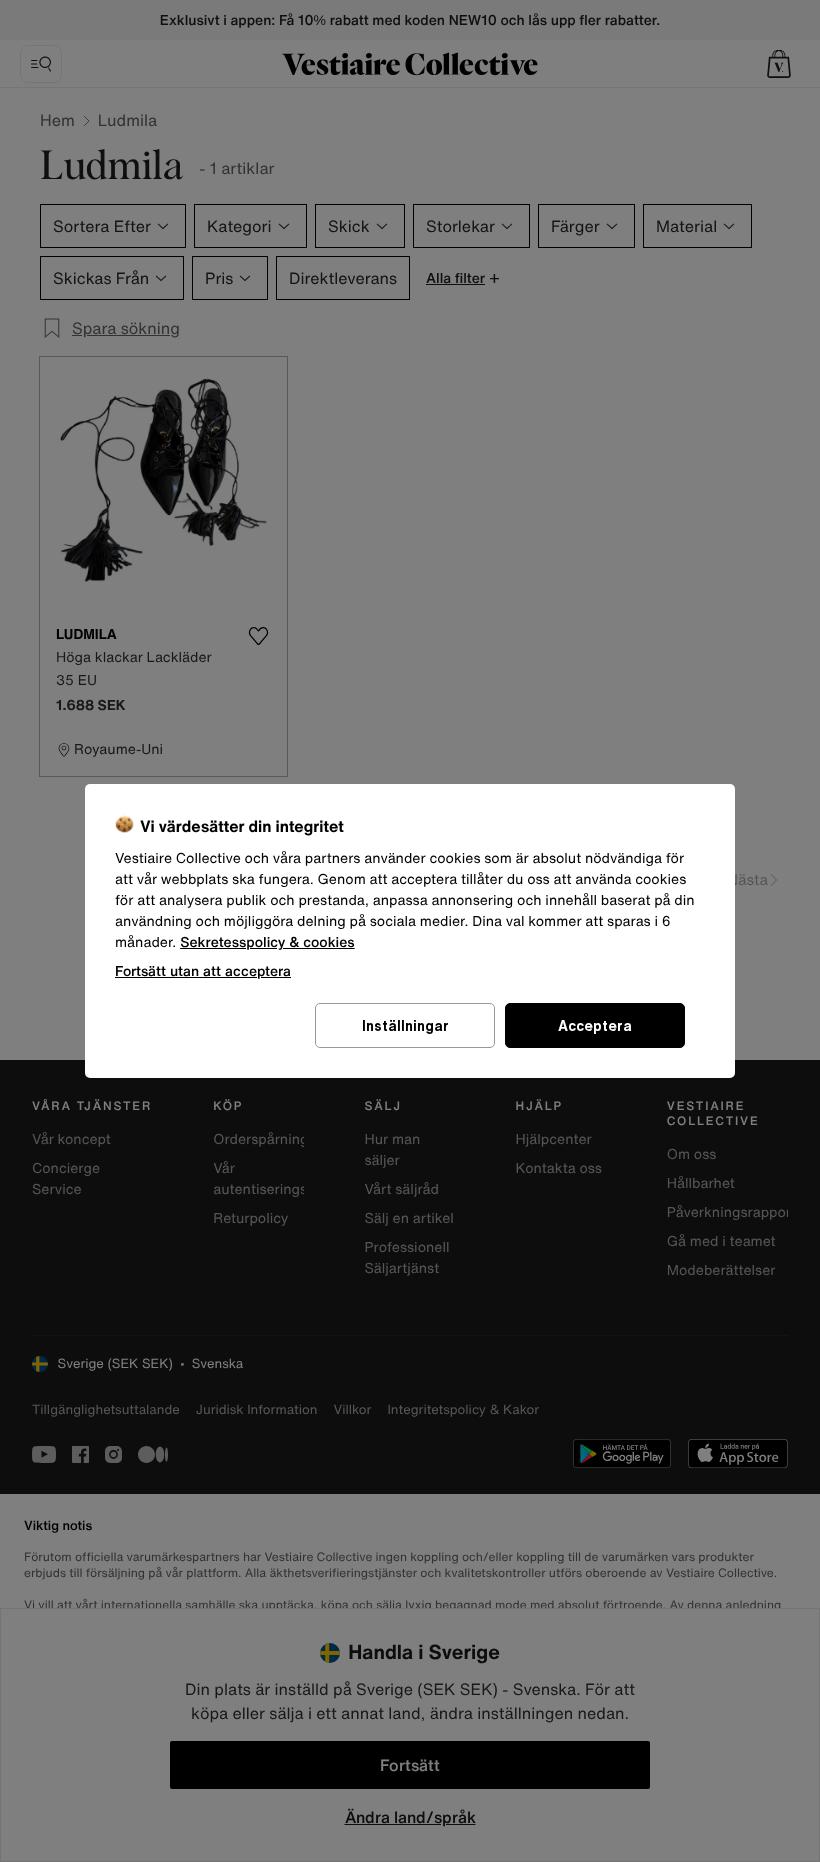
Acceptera (595, 1025)
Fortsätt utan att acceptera (203, 970)
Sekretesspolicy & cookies (267, 942)
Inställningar (405, 1025)
